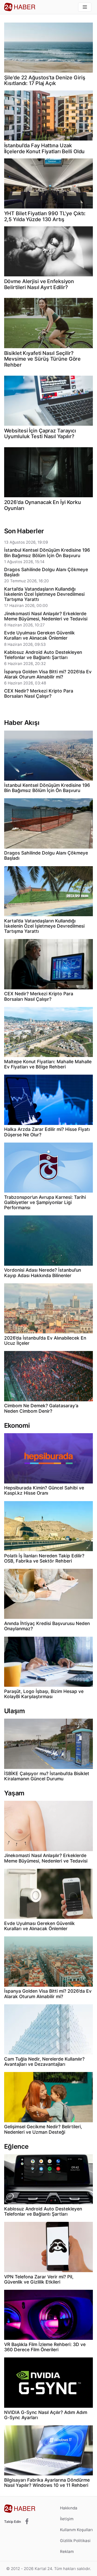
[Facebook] (27, 2522)
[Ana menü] (85, 7)
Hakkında (69, 2508)
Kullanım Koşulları (76, 2530)
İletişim (67, 2519)
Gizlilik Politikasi (75, 2541)
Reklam (67, 2551)
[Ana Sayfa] (20, 7)
